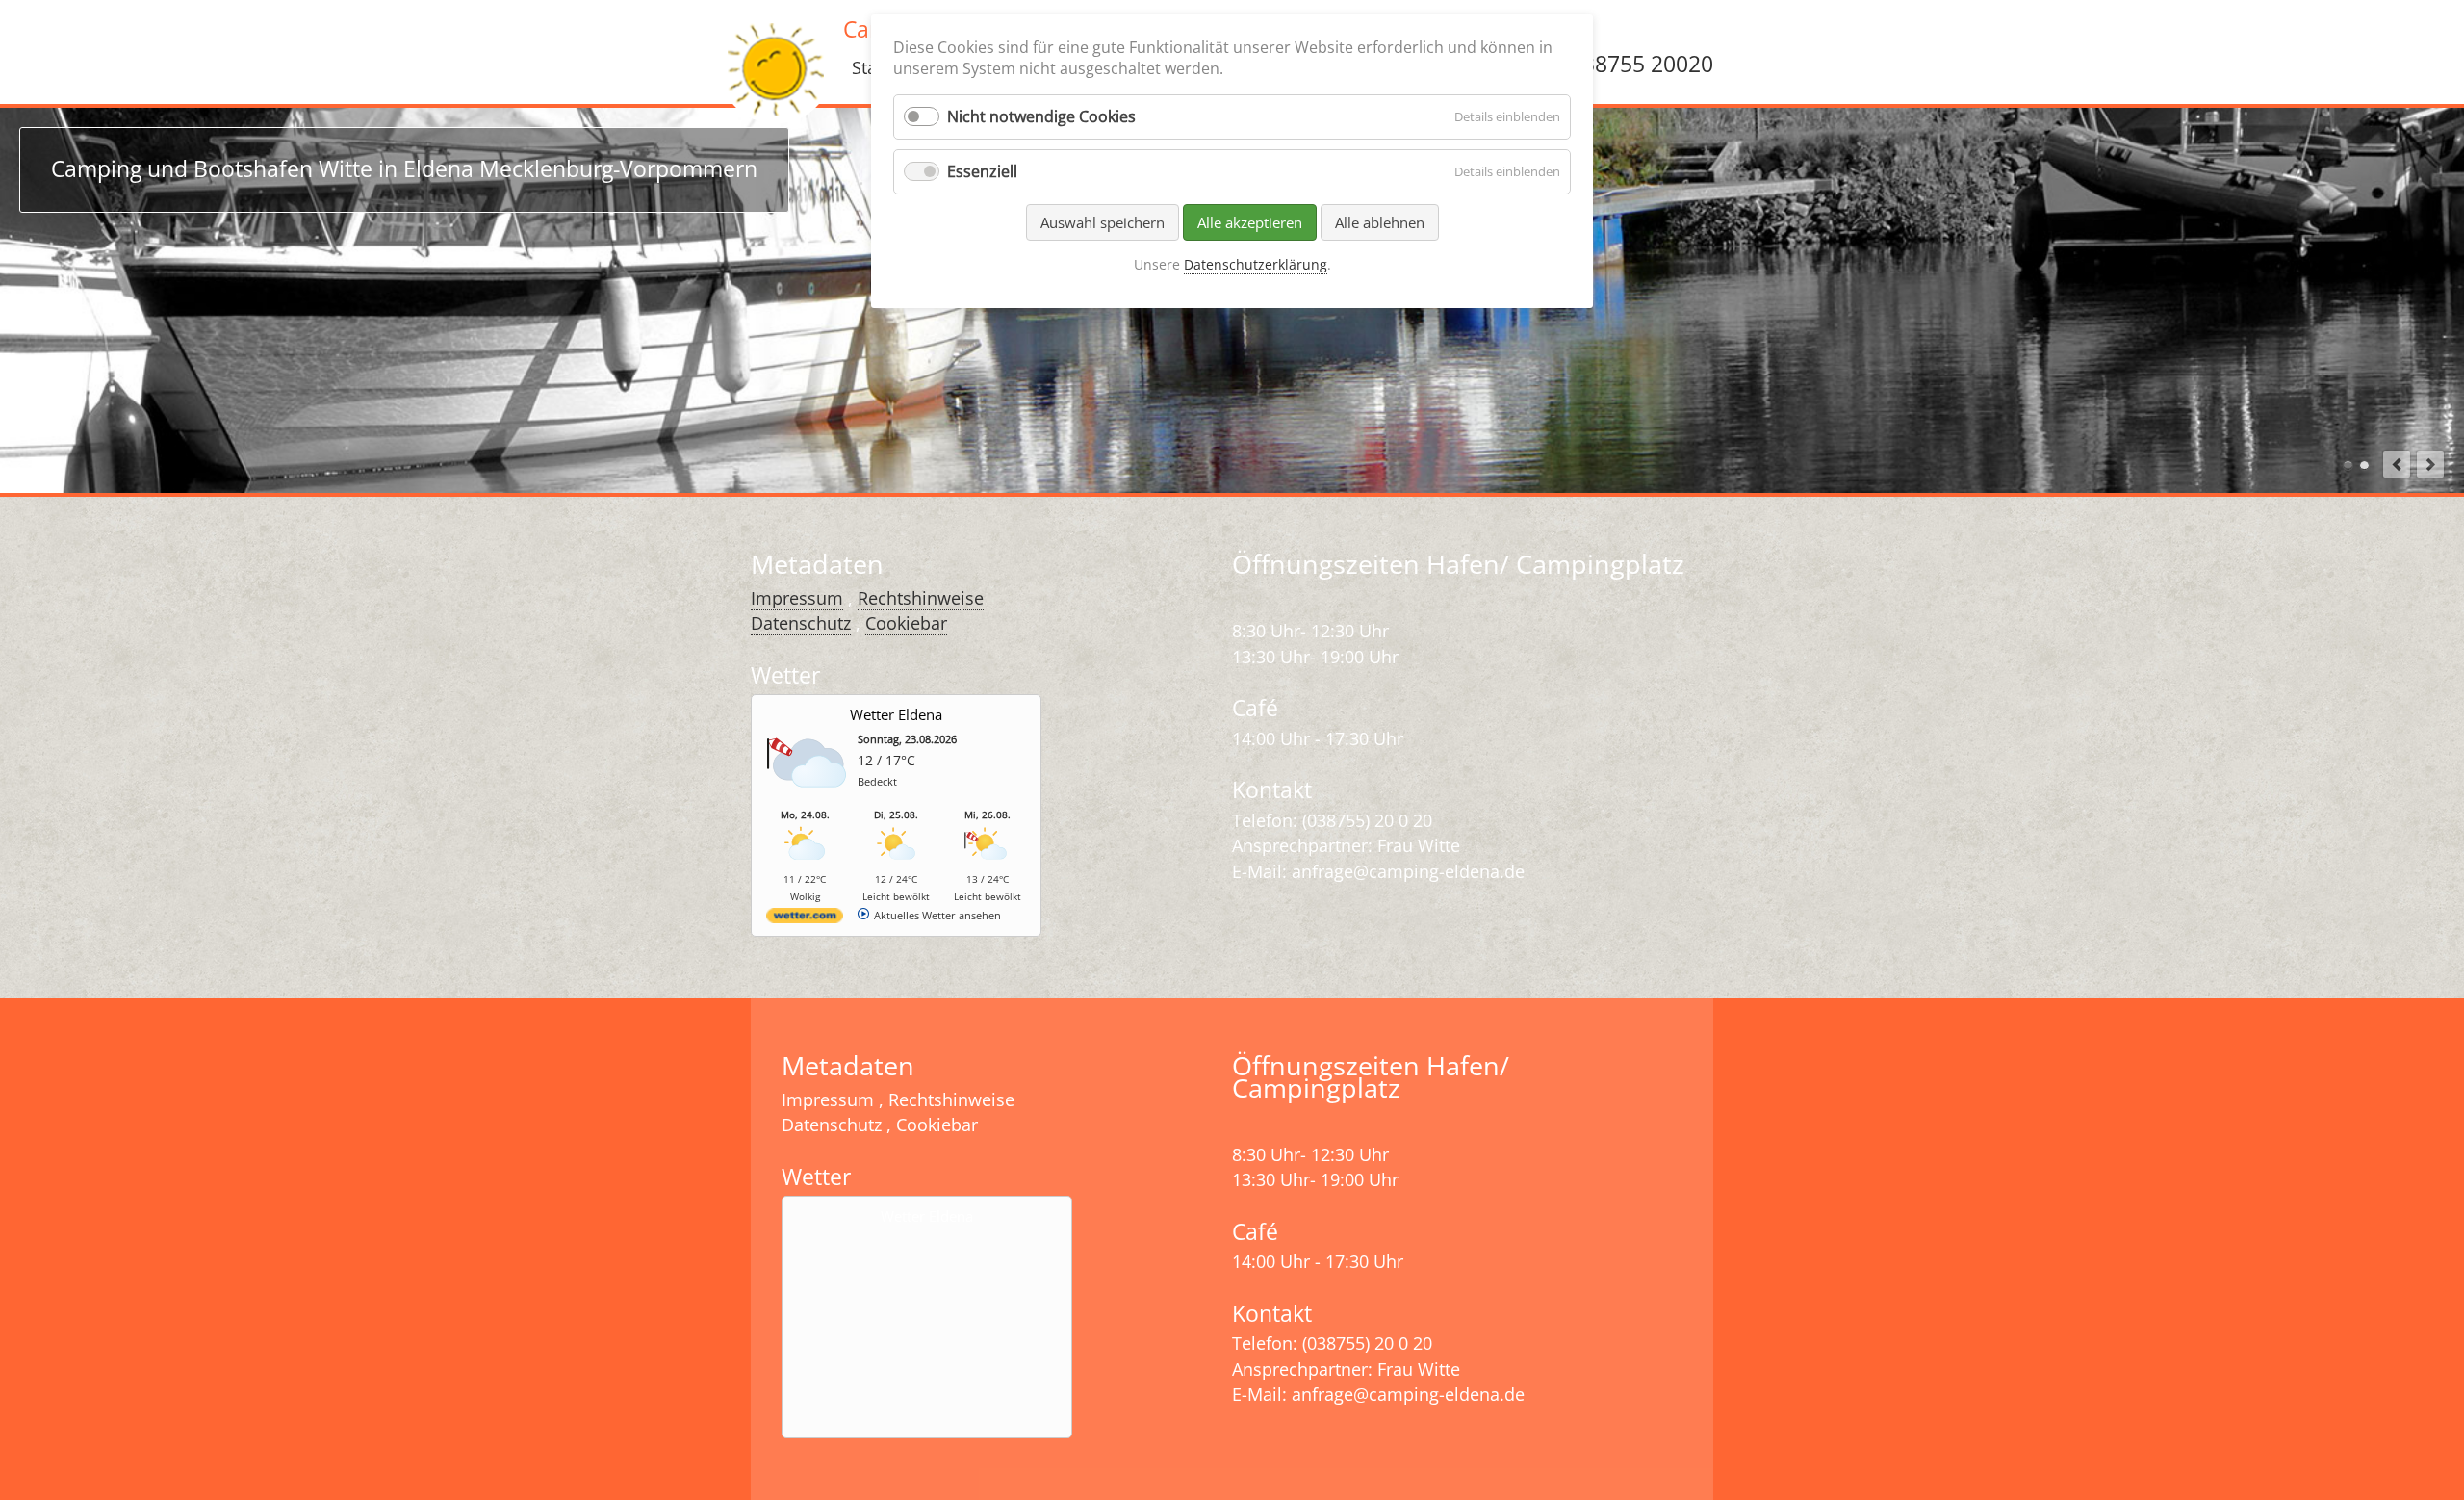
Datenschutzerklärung (1256, 264)
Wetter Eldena (896, 714)
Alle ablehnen (1380, 222)
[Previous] (2397, 464)
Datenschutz (801, 623)
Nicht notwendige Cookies (1041, 116)
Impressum (797, 598)
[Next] (2430, 464)
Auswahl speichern (1103, 222)
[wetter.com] (805, 919)
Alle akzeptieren (1250, 222)
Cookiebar (906, 623)
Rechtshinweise (921, 598)
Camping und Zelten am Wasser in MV (2364, 466)
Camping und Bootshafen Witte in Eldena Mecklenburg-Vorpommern (2348, 466)
